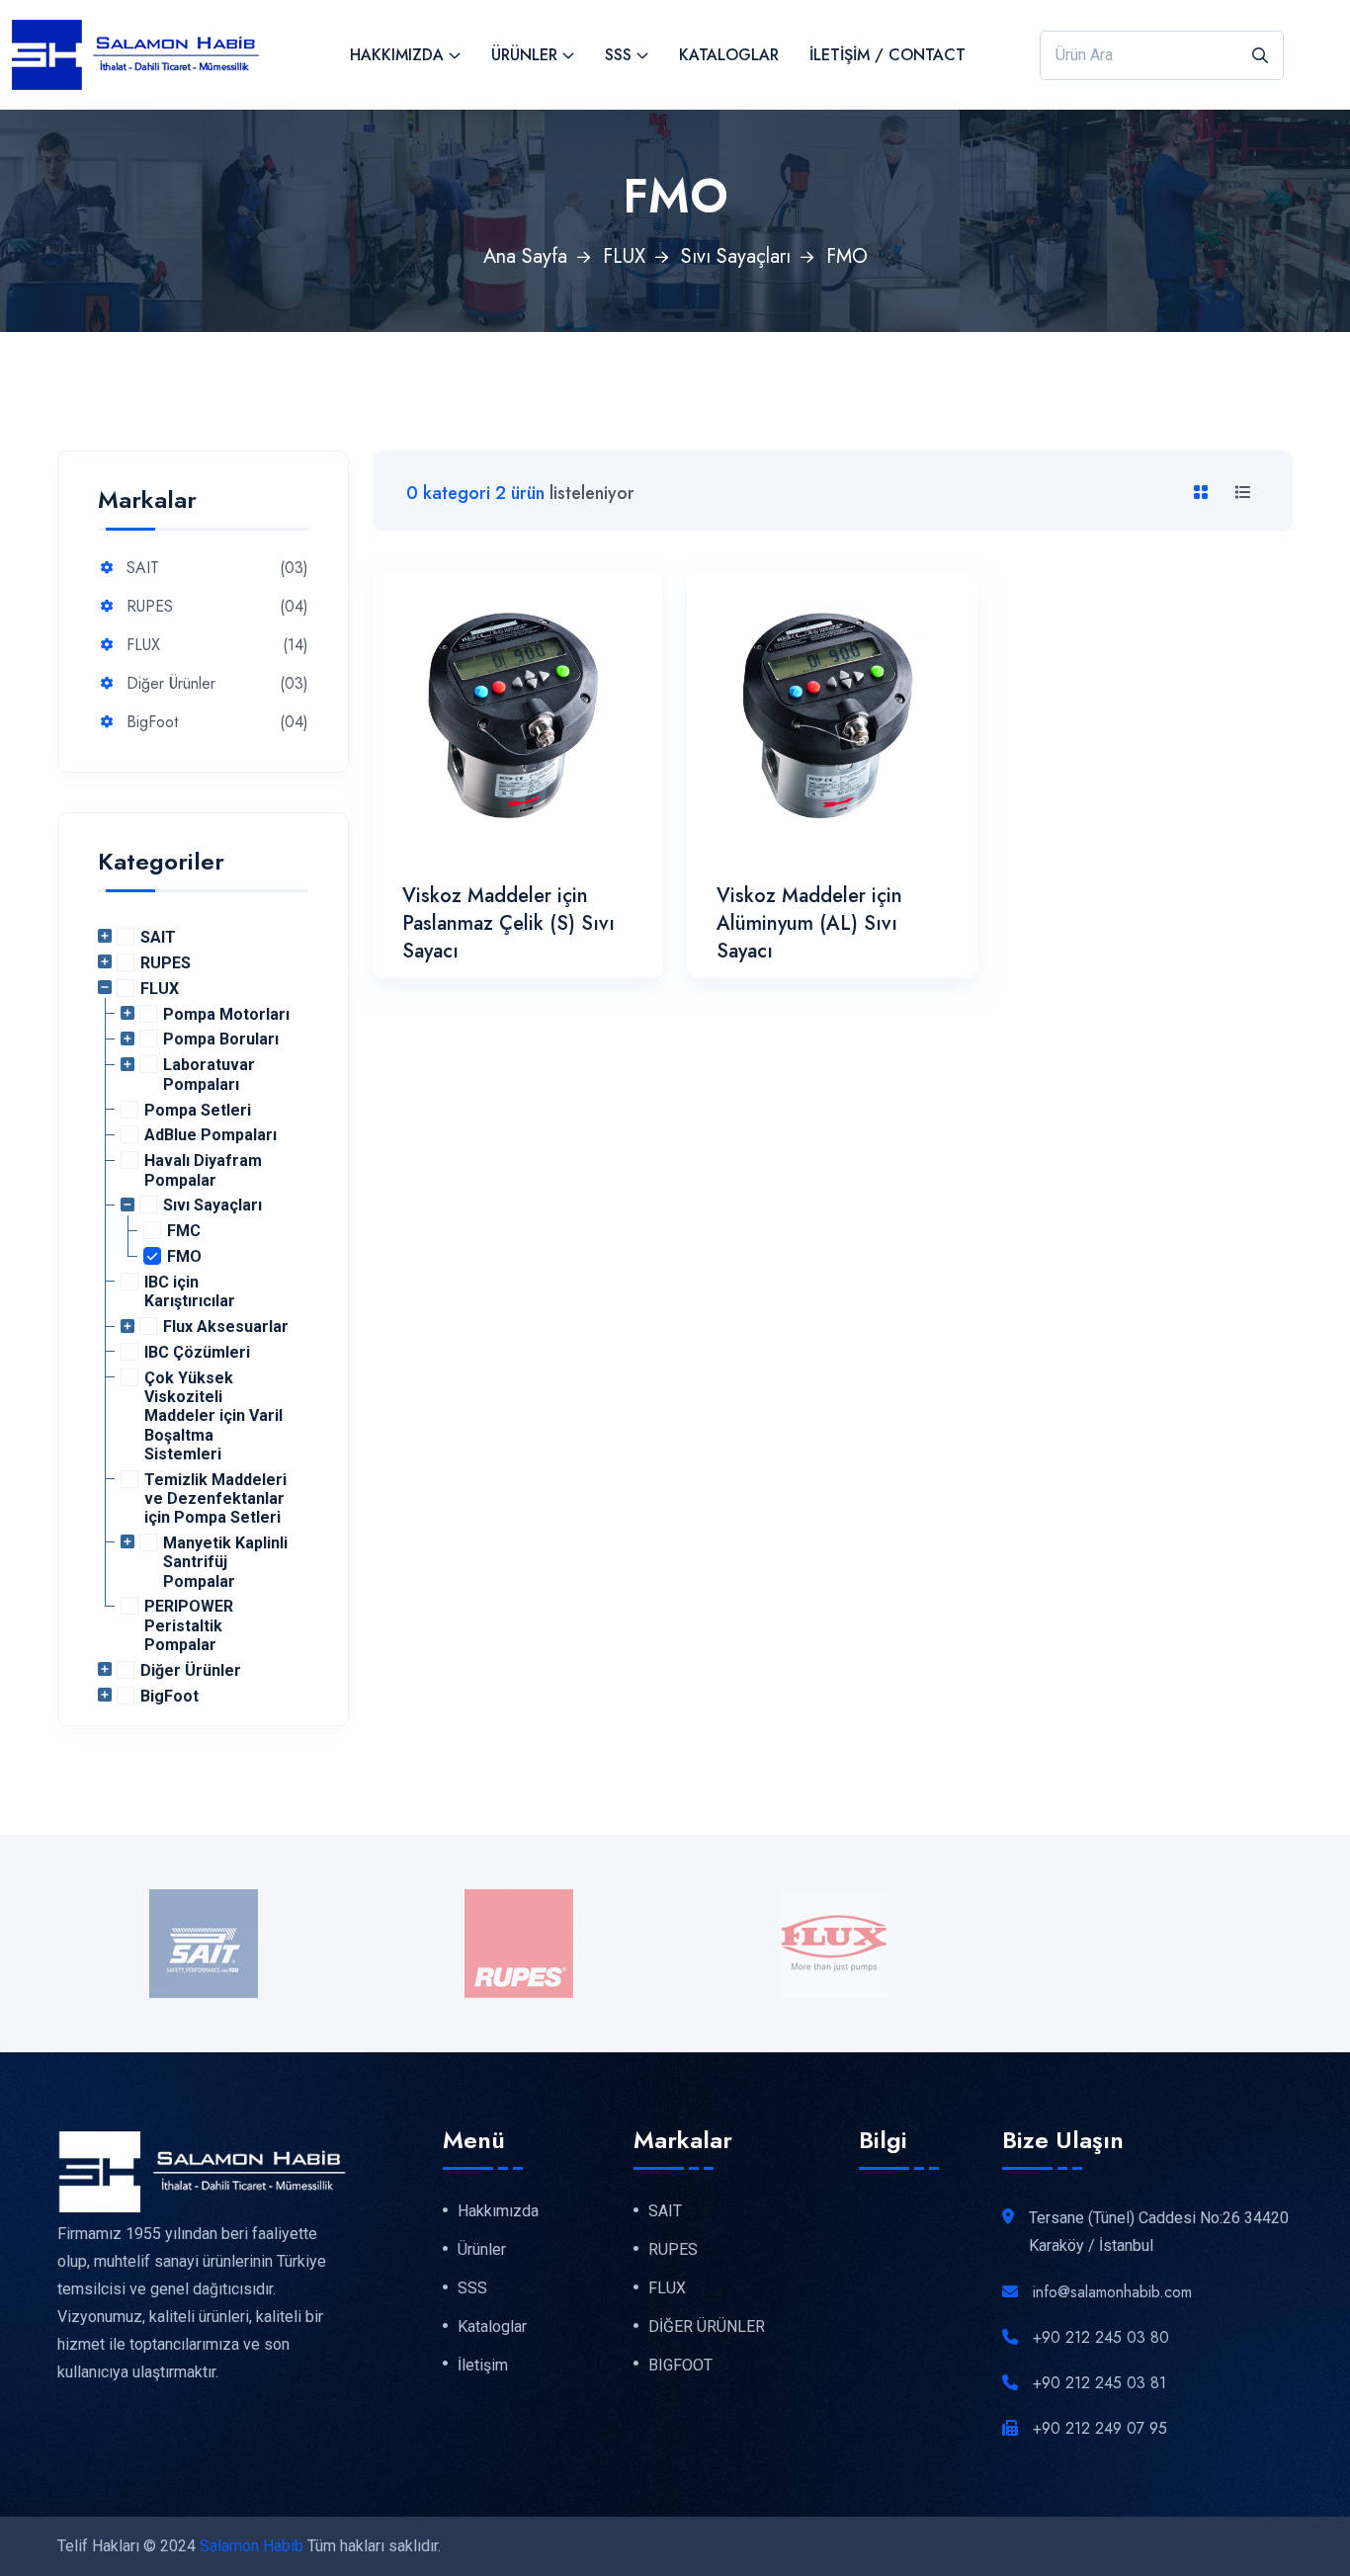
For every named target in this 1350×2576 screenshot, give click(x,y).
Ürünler (524, 55)
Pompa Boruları (221, 1039)
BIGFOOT (680, 2366)
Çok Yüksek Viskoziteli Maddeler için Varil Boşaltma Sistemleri (213, 1416)
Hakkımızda (397, 55)
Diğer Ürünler (171, 684)
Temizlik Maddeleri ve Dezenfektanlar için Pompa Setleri (215, 1498)
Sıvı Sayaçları (736, 256)
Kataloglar (729, 55)
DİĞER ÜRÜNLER (707, 2327)
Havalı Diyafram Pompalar (203, 1170)
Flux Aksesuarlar (226, 1327)
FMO (184, 1256)
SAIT (143, 569)
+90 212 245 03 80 (1101, 2337)
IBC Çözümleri (197, 1352)
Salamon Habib (252, 2546)
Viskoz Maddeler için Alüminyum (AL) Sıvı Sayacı (809, 924)
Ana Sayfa (525, 256)
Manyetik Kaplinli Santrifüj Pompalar (225, 1562)
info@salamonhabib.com (1112, 2292)
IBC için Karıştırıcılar (190, 1291)
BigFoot (152, 723)
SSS (618, 55)
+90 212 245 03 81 (1099, 2383)
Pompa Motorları (226, 1014)
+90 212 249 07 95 (1100, 2428)
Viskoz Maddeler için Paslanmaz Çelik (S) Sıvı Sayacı (508, 924)
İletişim (483, 2366)
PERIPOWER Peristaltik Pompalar (189, 1625)
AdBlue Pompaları (211, 1135)
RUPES (150, 607)
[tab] (1205, 493)
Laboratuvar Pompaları (209, 1074)
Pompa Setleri (198, 1110)
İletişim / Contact (887, 55)
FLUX (624, 256)
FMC (184, 1231)
